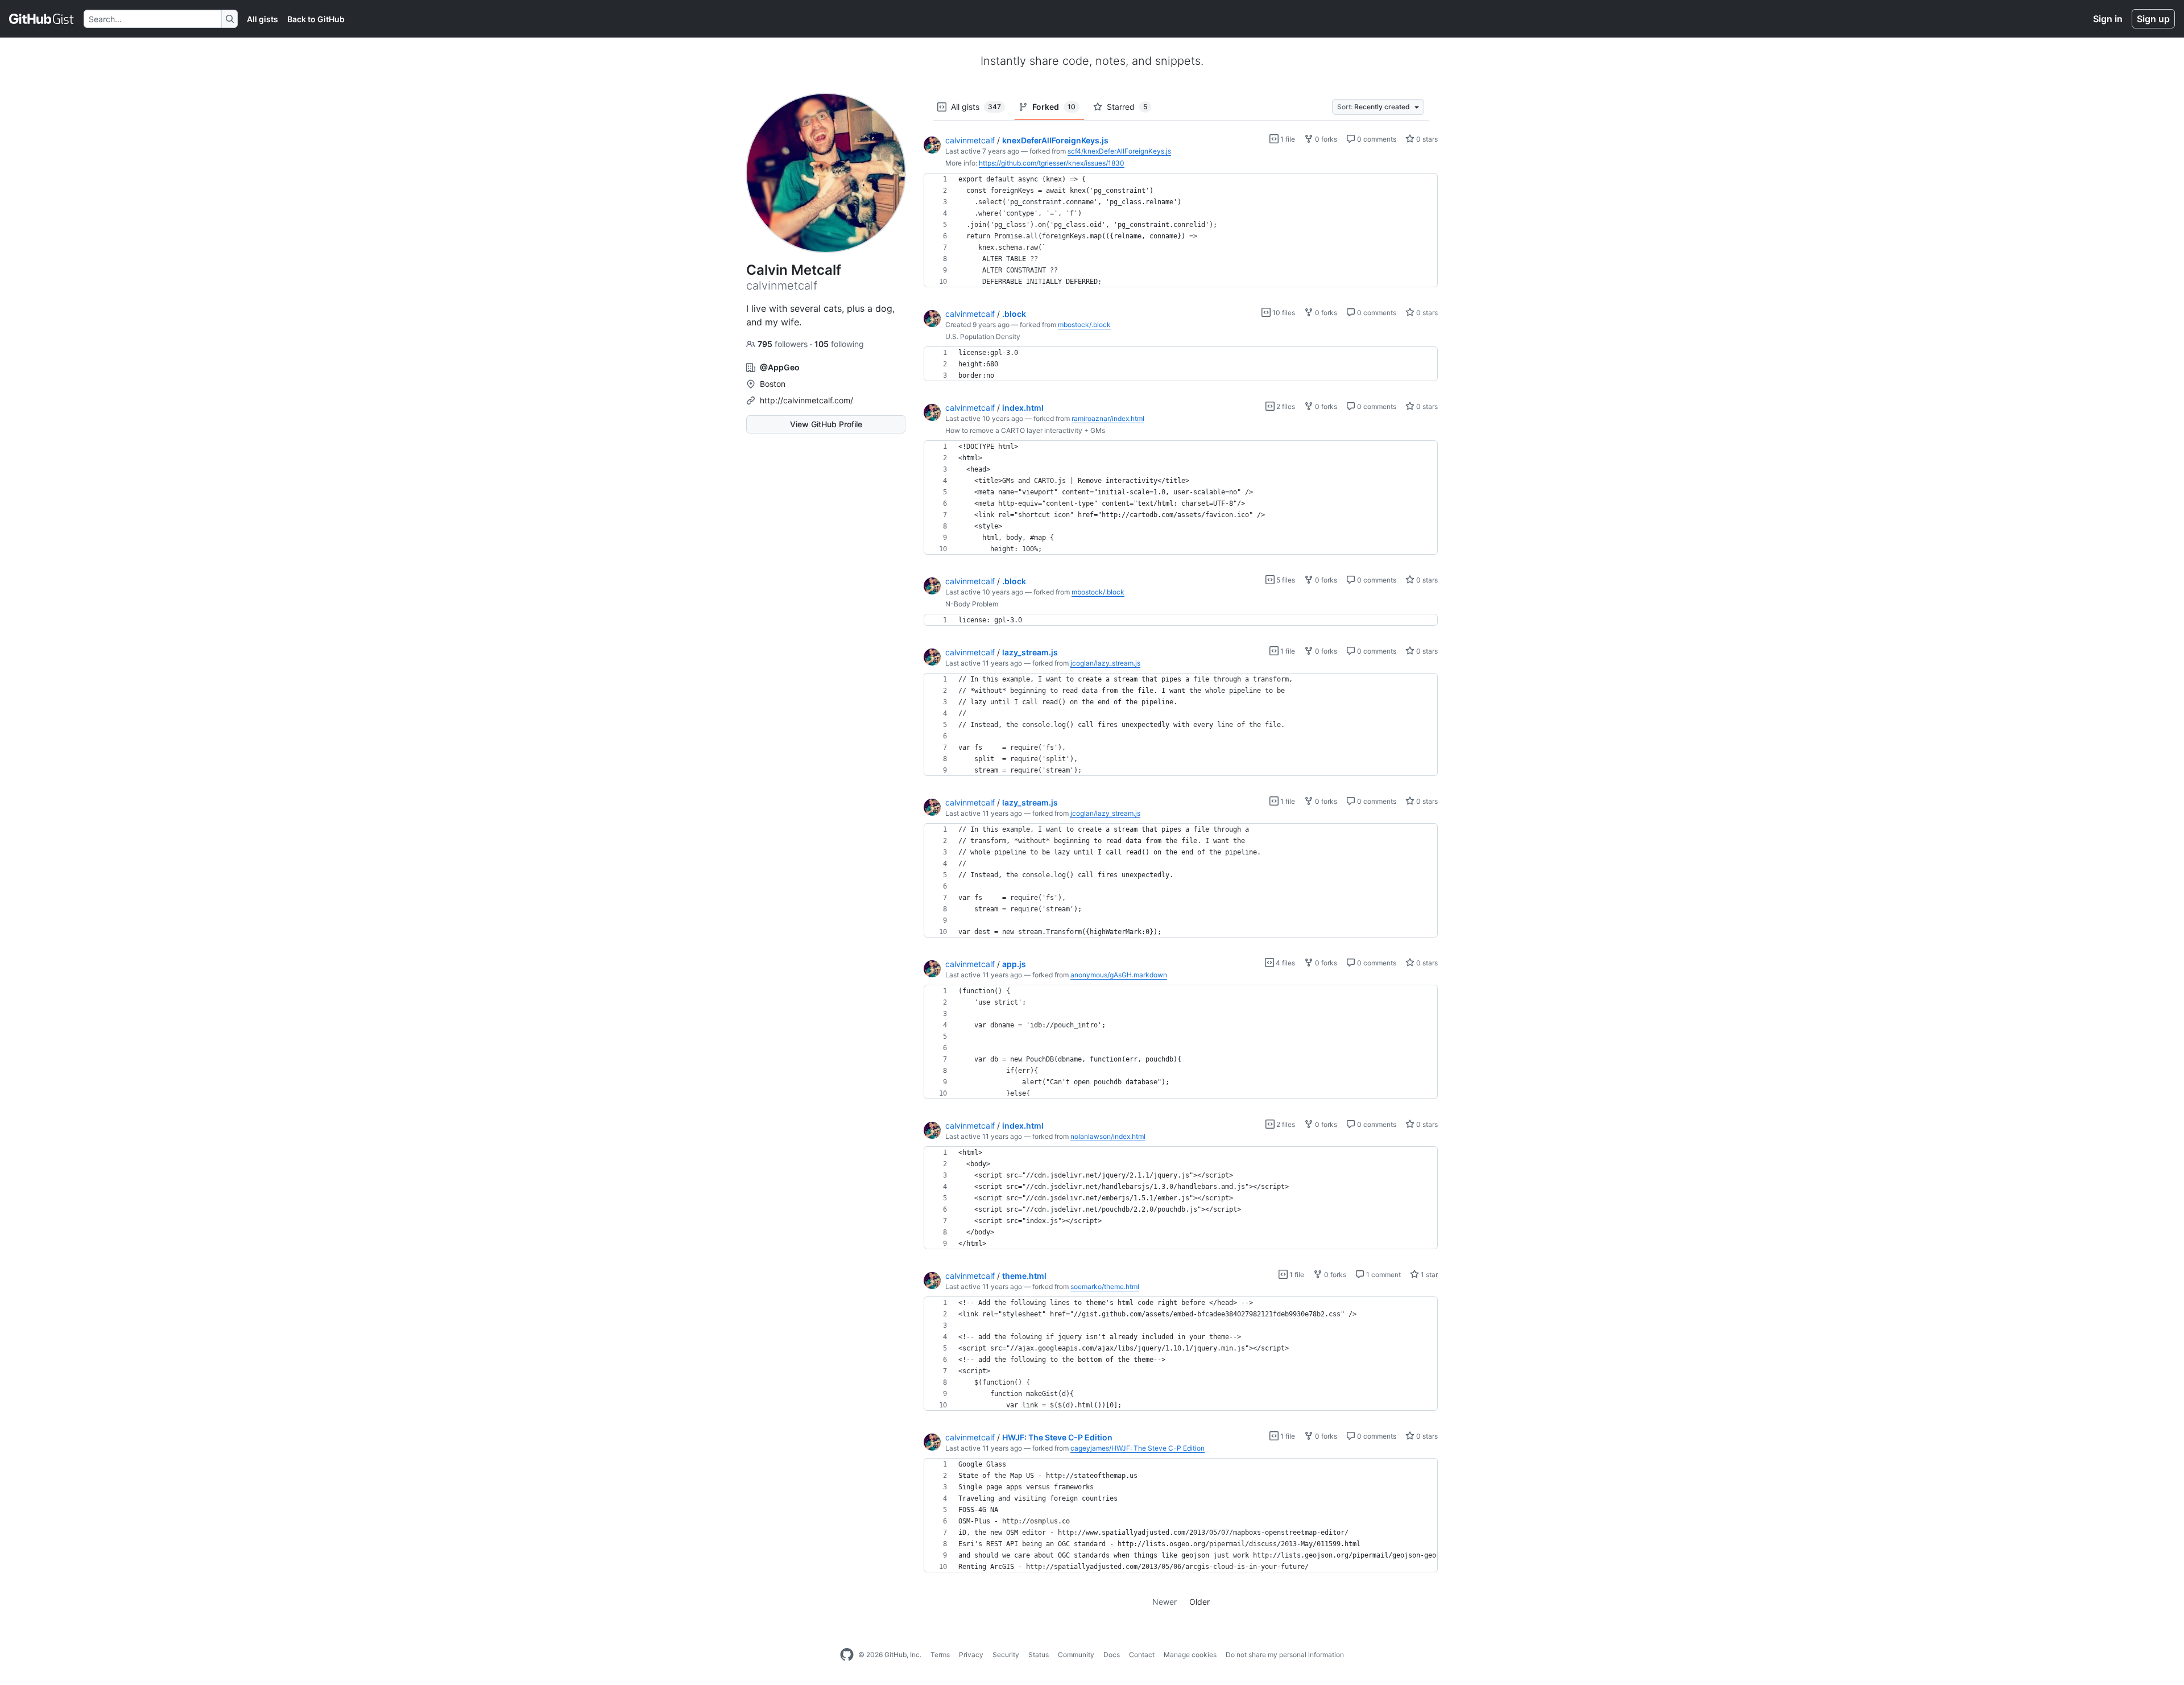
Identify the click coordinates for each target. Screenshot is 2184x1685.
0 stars (1426, 139)
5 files (1285, 580)
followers (784, 344)
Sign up (2153, 19)
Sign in (2108, 19)
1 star (1428, 1275)
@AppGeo (780, 367)
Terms (940, 1655)
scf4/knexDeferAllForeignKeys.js (1119, 151)
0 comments (1376, 139)
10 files (1283, 313)
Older (1199, 1602)
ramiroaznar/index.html (1108, 418)
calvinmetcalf (970, 140)
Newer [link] (1165, 1602)
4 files (1285, 963)
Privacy (971, 1655)
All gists (262, 19)
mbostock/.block (1084, 325)
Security (1006, 1655)
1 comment (1383, 1275)
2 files (1285, 406)
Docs (1112, 1655)
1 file (1287, 139)
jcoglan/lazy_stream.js (1105, 663)
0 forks (1325, 139)
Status (1039, 1655)
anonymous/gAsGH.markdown (1119, 975)
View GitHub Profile (826, 424)
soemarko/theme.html (1105, 1287)
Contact (1142, 1655)
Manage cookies (1190, 1655)
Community (1076, 1655)
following (839, 344)
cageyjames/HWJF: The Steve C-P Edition (1137, 1448)
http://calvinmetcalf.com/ (806, 400)
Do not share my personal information (1285, 1655)
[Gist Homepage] (42, 19)
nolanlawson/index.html (1108, 1136)
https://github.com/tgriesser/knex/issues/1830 (1052, 163)
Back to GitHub (316, 19)
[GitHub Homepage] (847, 1655)
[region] (1181, 230)
